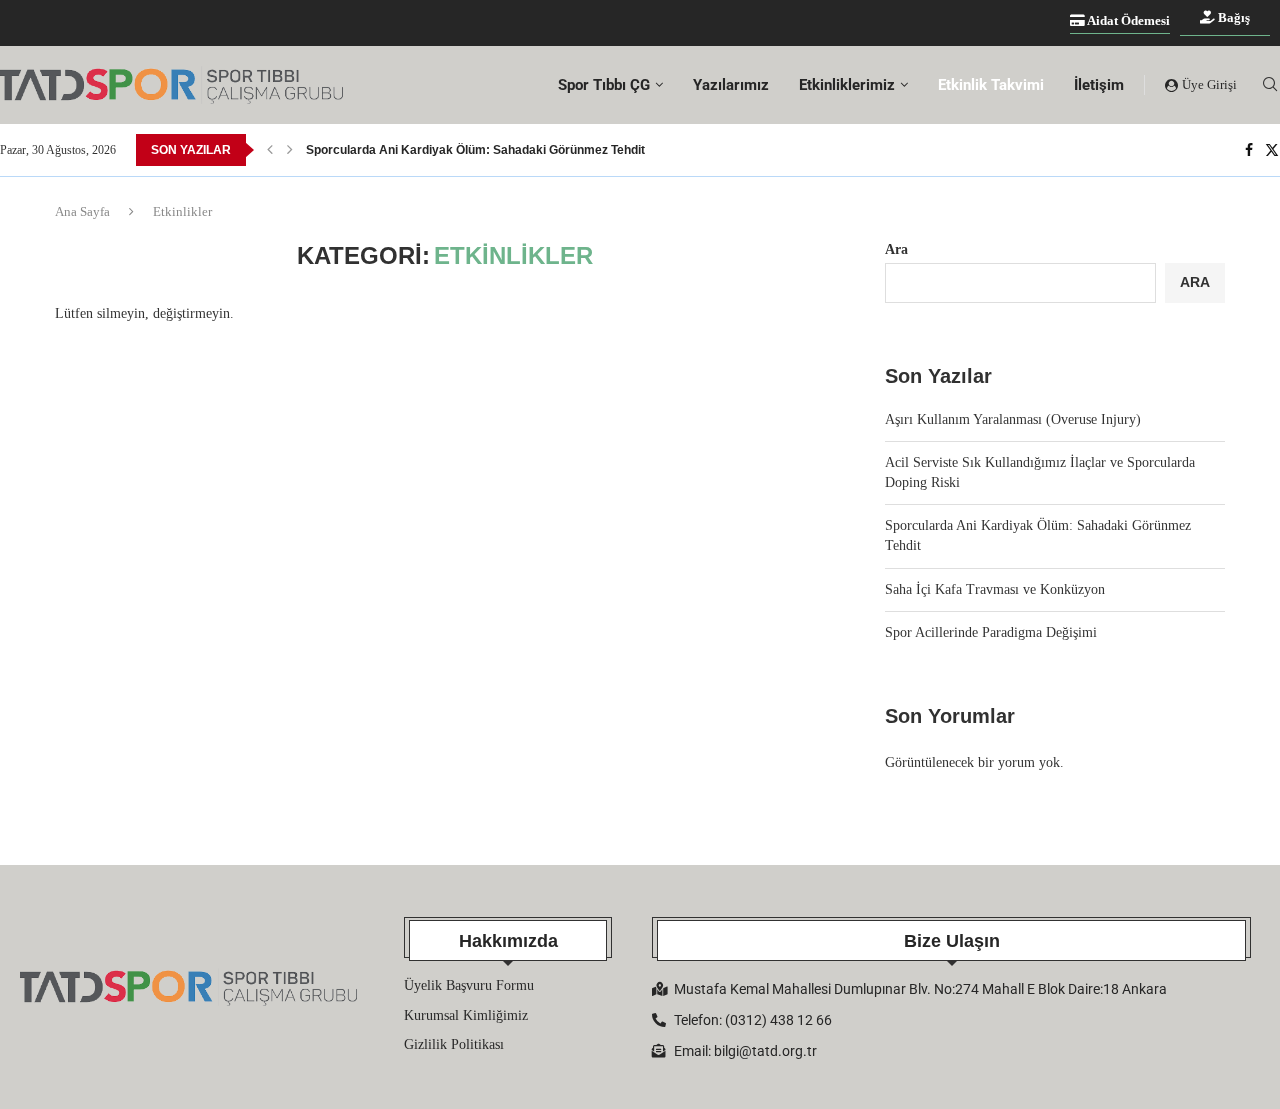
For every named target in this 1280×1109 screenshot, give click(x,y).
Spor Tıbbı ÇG (604, 85)
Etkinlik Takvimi (991, 85)
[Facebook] (1249, 150)
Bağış (1232, 17)
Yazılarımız (731, 85)
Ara (896, 249)
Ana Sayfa (82, 211)
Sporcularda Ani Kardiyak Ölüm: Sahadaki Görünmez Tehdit (475, 150)
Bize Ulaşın (952, 941)
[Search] (1270, 85)
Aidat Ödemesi (1127, 20)
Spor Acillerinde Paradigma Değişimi (991, 632)
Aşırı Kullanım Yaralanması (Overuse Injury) (1013, 419)
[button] (270, 150)
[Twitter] (1272, 150)
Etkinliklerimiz (847, 85)
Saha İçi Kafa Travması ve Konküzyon (995, 589)
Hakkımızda (508, 941)
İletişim (1099, 85)
